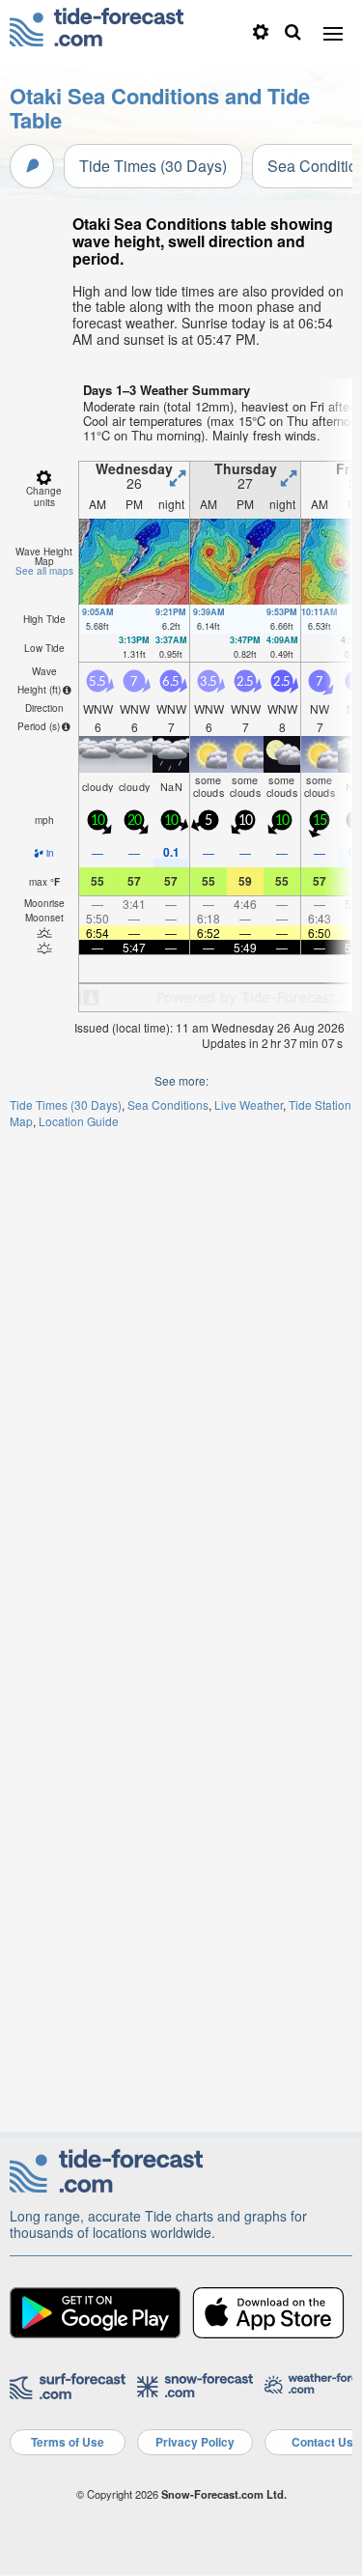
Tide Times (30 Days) (153, 166)
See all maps (44, 571)
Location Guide (79, 1121)
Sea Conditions (168, 1104)
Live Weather (249, 1104)
